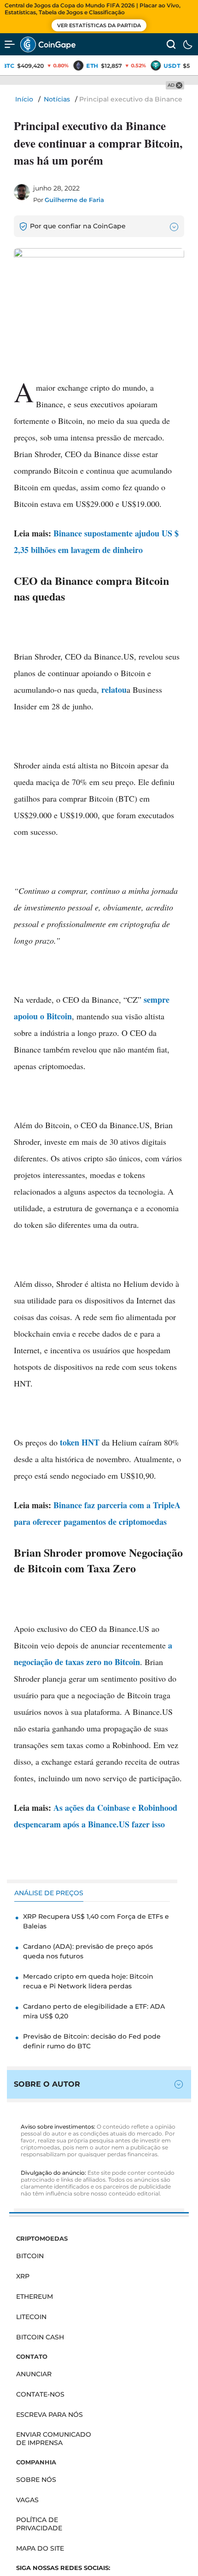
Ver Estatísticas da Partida (99, 25)
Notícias (57, 99)
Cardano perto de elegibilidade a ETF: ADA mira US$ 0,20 (94, 2011)
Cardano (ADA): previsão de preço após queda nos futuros (88, 1951)
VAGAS (27, 2500)
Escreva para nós (49, 2415)
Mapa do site (40, 2548)
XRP (23, 2276)
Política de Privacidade (39, 2524)
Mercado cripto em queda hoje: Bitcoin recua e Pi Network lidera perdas (88, 1981)
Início (24, 99)
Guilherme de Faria (74, 200)
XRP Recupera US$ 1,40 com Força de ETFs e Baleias (96, 1921)
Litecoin (31, 2317)
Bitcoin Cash (40, 2337)
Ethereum (35, 2296)
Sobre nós (36, 2480)
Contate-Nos (40, 2394)
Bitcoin (30, 2256)
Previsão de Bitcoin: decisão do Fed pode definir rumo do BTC (92, 2041)
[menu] (10, 44)
